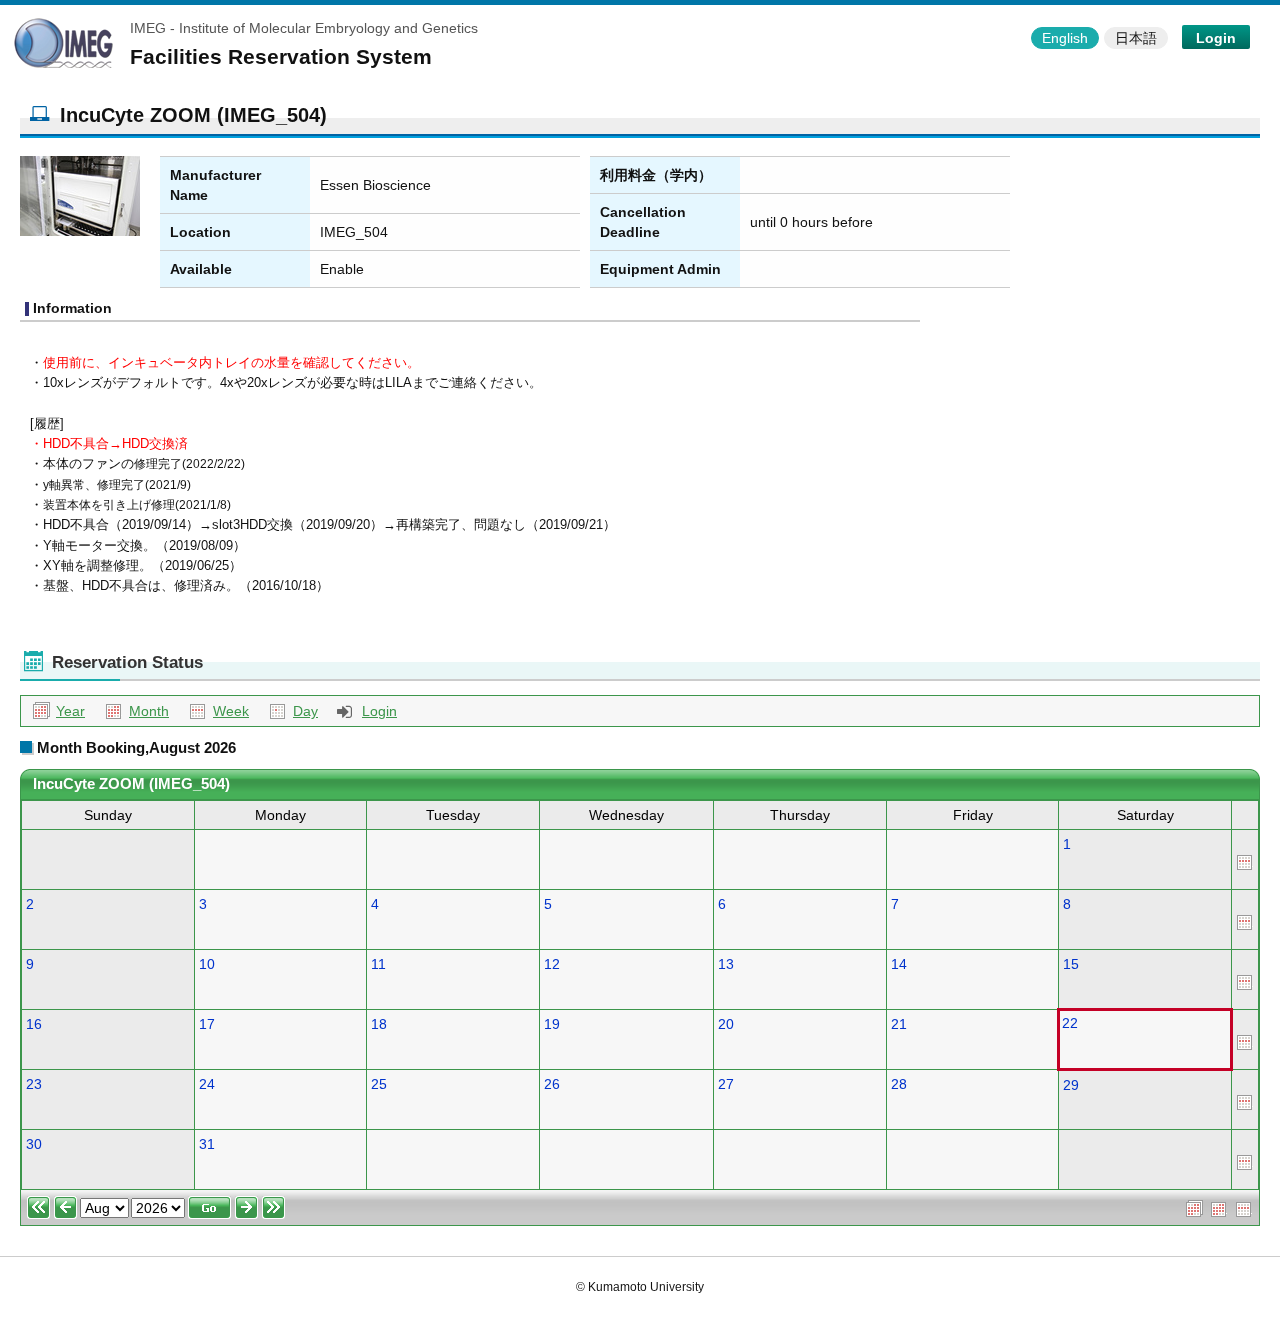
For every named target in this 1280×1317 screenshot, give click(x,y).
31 (207, 1144)
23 (34, 1084)
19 (552, 1024)
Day (305, 711)
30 (34, 1144)
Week (231, 711)
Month (149, 711)
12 (552, 964)
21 (899, 1024)
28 (899, 1084)
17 (207, 1024)
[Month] (1219, 1207)
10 (207, 964)
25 (379, 1084)
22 (1070, 1023)
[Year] (1194, 1207)
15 (1071, 964)
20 (726, 1024)
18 (379, 1024)
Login (1216, 38)
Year (70, 711)
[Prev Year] (38, 1207)
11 (378, 964)
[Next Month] (246, 1207)
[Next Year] (273, 1207)
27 (726, 1084)
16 (34, 1024)
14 (899, 964)
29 (1071, 1085)
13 (726, 964)
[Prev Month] (65, 1207)
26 (552, 1084)
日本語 (1136, 38)
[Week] (1245, 860)
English (1065, 38)
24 (207, 1084)
